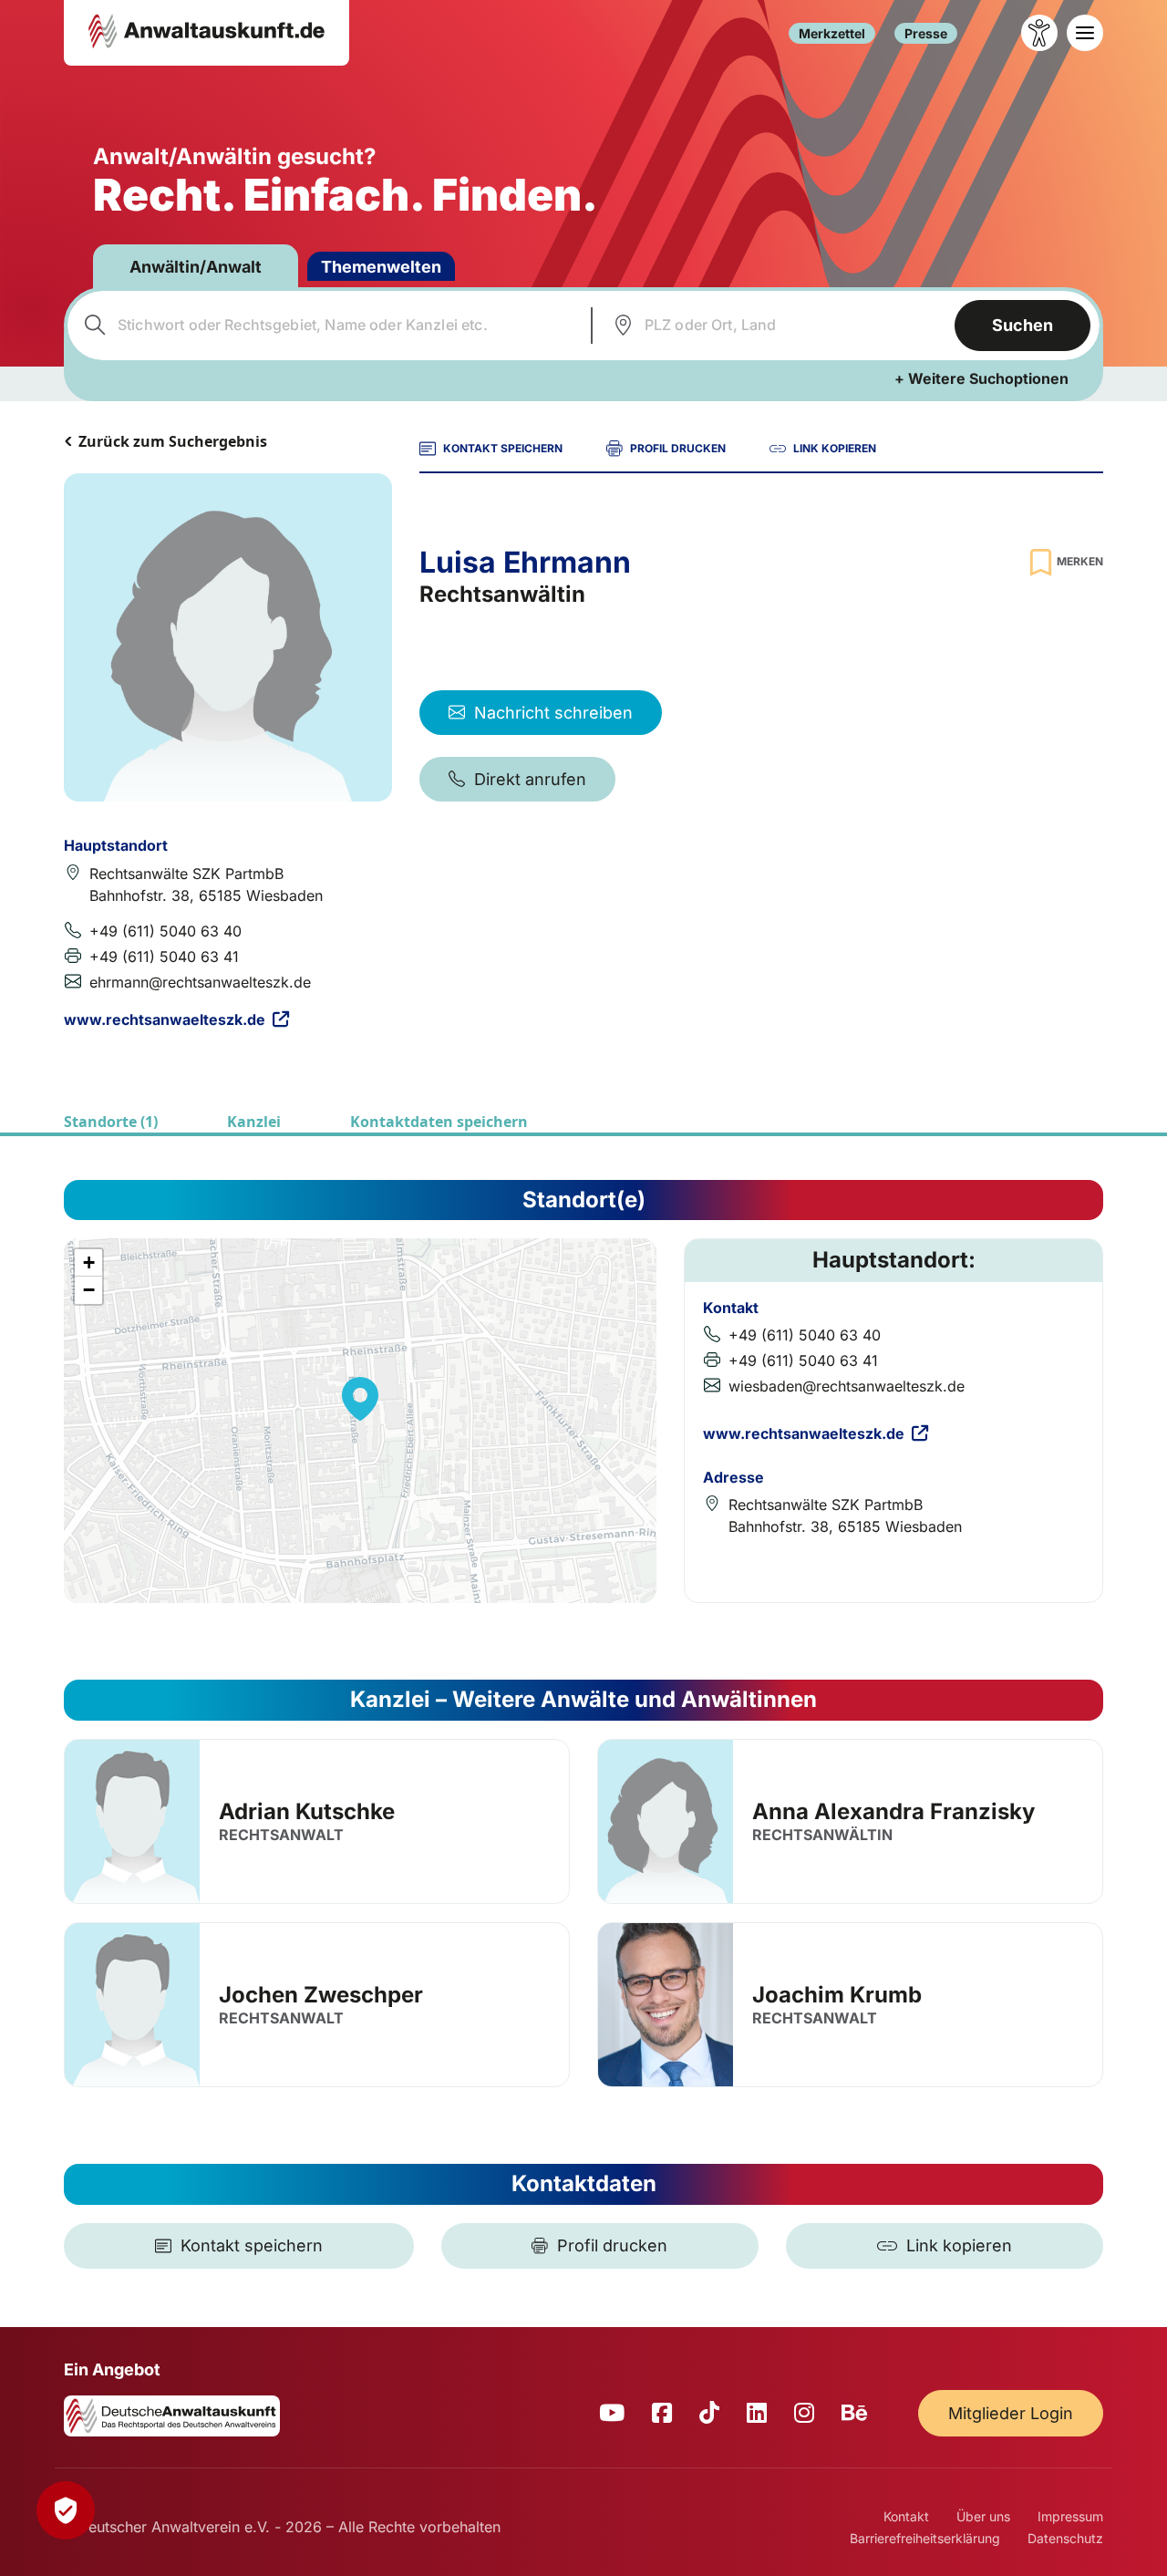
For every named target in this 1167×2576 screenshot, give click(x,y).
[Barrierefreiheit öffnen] (1039, 33)
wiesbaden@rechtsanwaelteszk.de (847, 1386)
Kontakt (906, 2516)
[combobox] (327, 326)
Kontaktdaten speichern (439, 1122)
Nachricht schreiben (553, 713)
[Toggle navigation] (1085, 33)
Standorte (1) (111, 1122)
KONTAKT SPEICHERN (503, 448)
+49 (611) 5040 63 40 (165, 931)
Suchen (1022, 325)
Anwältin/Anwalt (196, 267)
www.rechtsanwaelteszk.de (165, 1019)
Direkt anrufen (530, 779)
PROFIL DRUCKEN (678, 448)
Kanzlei (254, 1122)
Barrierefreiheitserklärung (925, 2538)
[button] (360, 1399)
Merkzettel (832, 33)
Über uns (983, 2516)
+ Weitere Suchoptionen (981, 378)
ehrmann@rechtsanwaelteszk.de (200, 982)
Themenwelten (381, 267)
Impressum (1070, 2516)
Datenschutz (1065, 2538)
